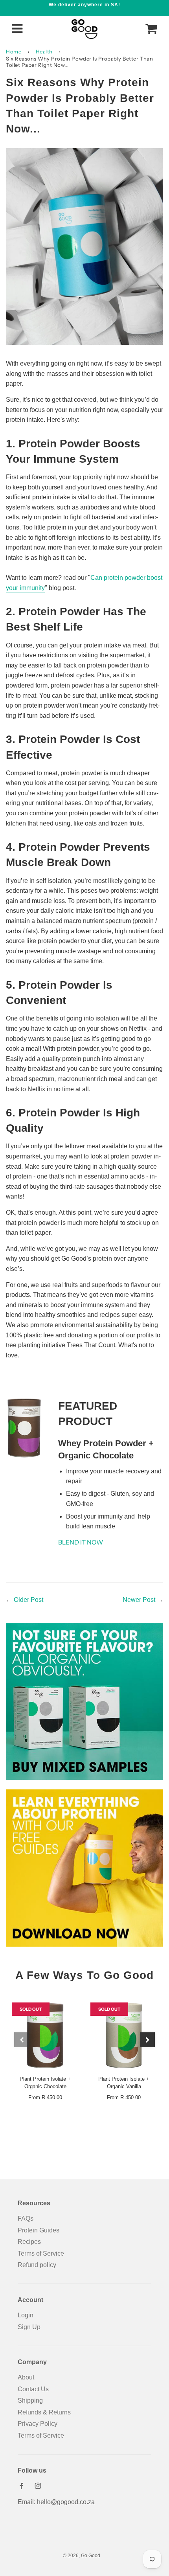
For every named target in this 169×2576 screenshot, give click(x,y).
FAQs (26, 2218)
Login (26, 2315)
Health (44, 51)
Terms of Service (41, 2253)
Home (14, 51)
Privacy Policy (38, 2424)
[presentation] (22, 2040)
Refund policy (37, 2265)
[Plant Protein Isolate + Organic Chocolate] (45, 2036)
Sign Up (29, 2327)
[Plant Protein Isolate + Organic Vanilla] (124, 2036)
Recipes (29, 2242)
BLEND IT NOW (81, 1542)
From (45, 2097)
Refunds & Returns (44, 2412)
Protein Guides (39, 2230)
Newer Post (139, 1600)
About (26, 2377)
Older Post (28, 1600)
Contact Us (33, 2389)
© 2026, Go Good (82, 2556)
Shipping (30, 2400)
